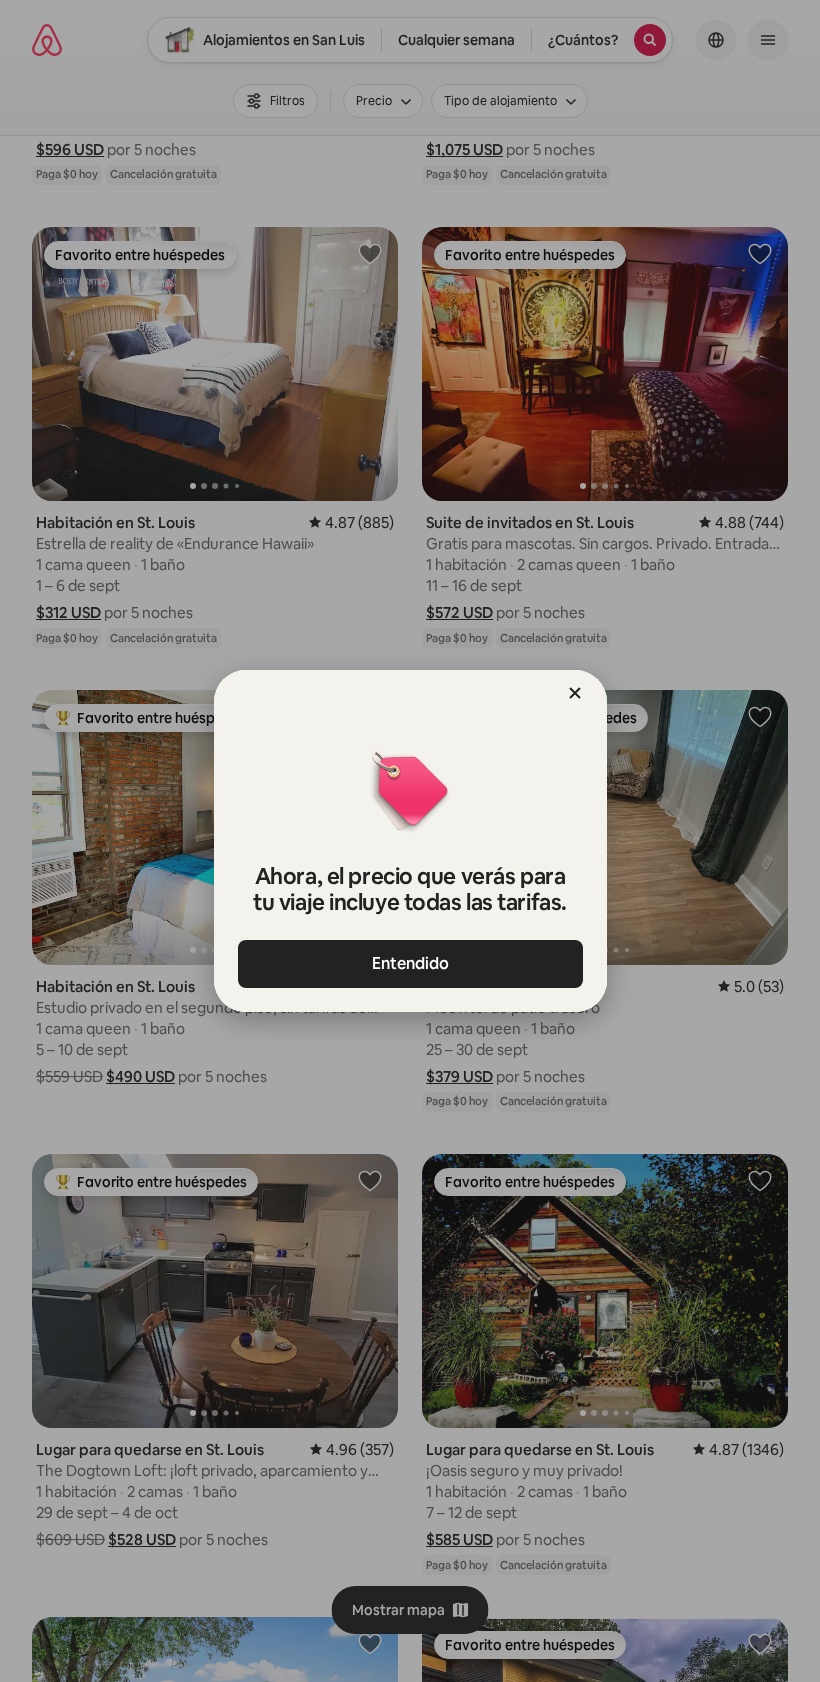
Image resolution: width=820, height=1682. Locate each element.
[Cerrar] (575, 693)
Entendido (410, 963)
